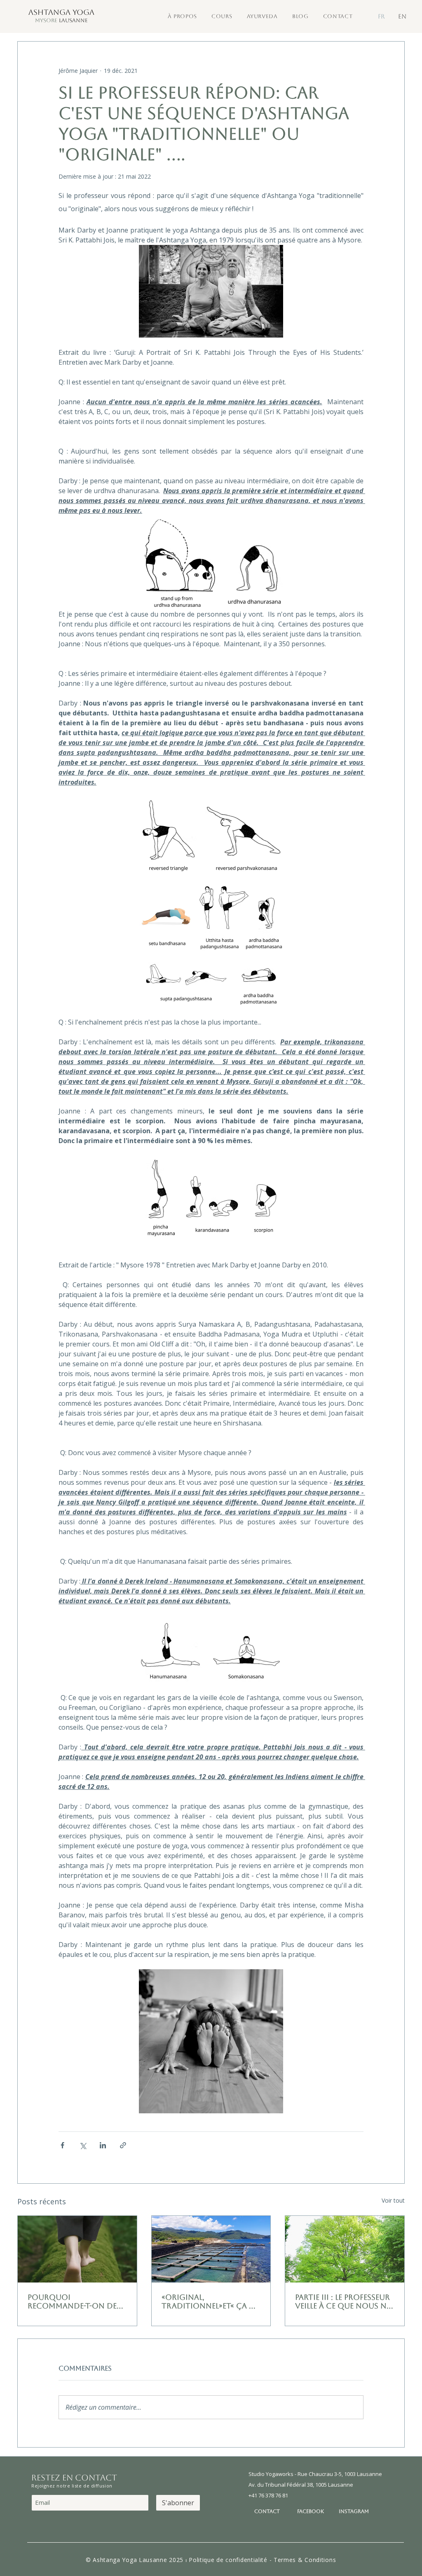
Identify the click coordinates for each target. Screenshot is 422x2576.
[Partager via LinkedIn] (103, 2145)
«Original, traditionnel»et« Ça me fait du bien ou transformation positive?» (211, 2301)
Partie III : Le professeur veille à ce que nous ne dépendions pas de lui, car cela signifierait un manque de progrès (343, 2301)
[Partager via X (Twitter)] (83, 2145)
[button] (182, 16)
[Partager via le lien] (123, 2145)
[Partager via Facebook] (62, 2145)
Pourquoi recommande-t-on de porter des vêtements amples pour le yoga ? (73, 2301)
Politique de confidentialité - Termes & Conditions (262, 2560)
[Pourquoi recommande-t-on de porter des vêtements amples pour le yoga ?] (77, 2249)
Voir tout (393, 2200)
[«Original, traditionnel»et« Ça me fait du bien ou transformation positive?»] (211, 2249)
